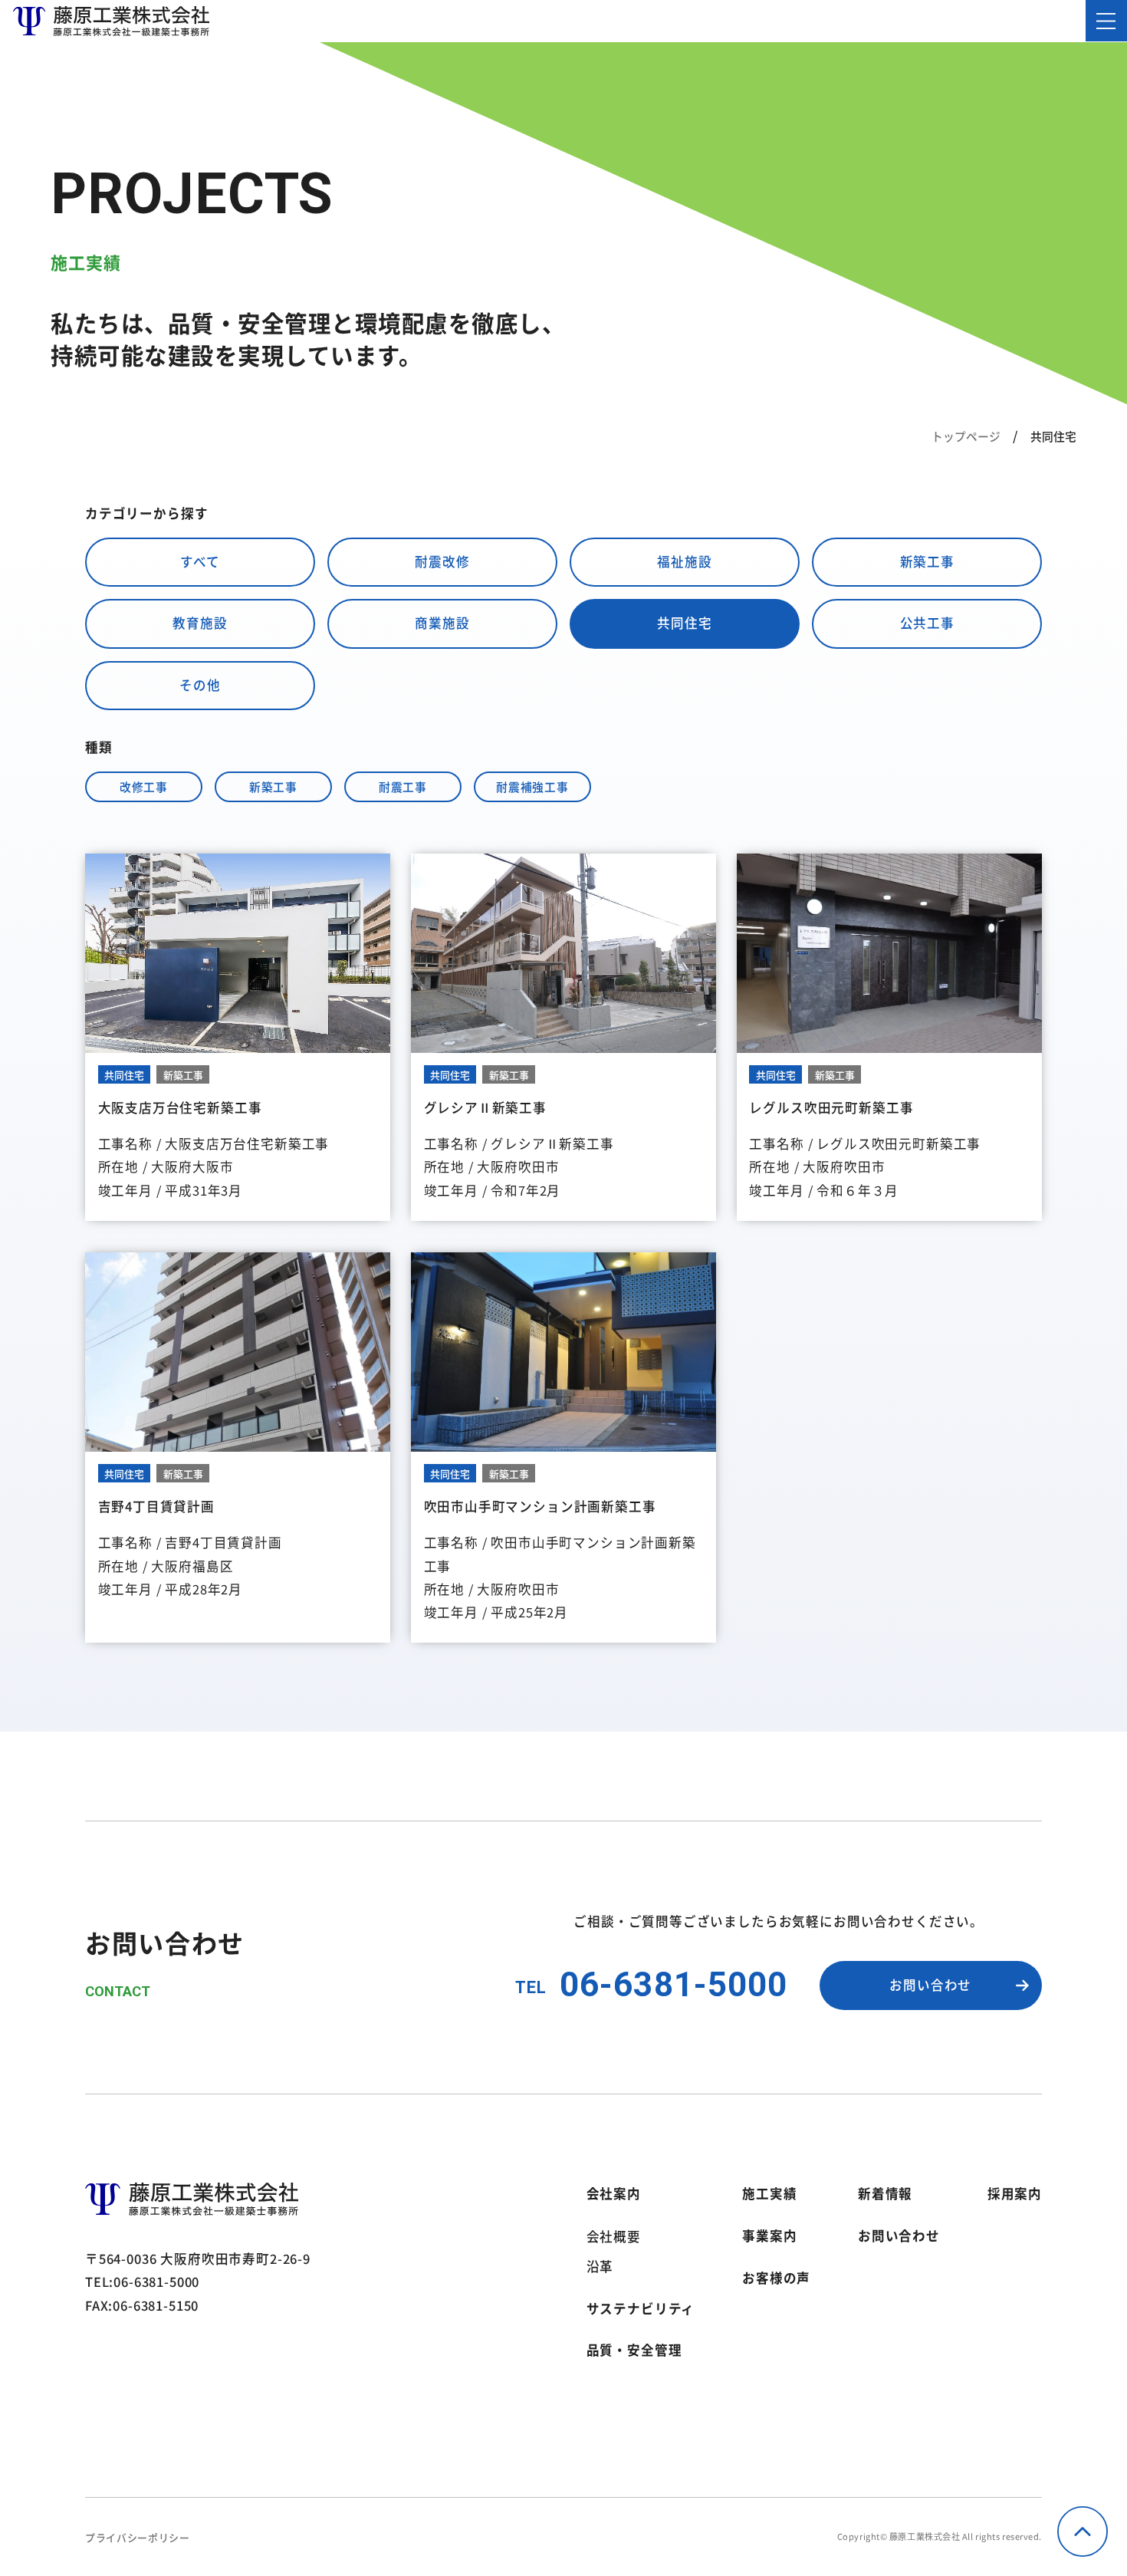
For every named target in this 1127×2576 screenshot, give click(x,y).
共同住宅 (684, 623)
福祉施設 (684, 561)
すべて (200, 561)
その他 (200, 685)
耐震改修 (442, 561)
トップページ (966, 436)
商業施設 (442, 623)
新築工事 (927, 561)
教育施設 (200, 623)
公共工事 (927, 623)
